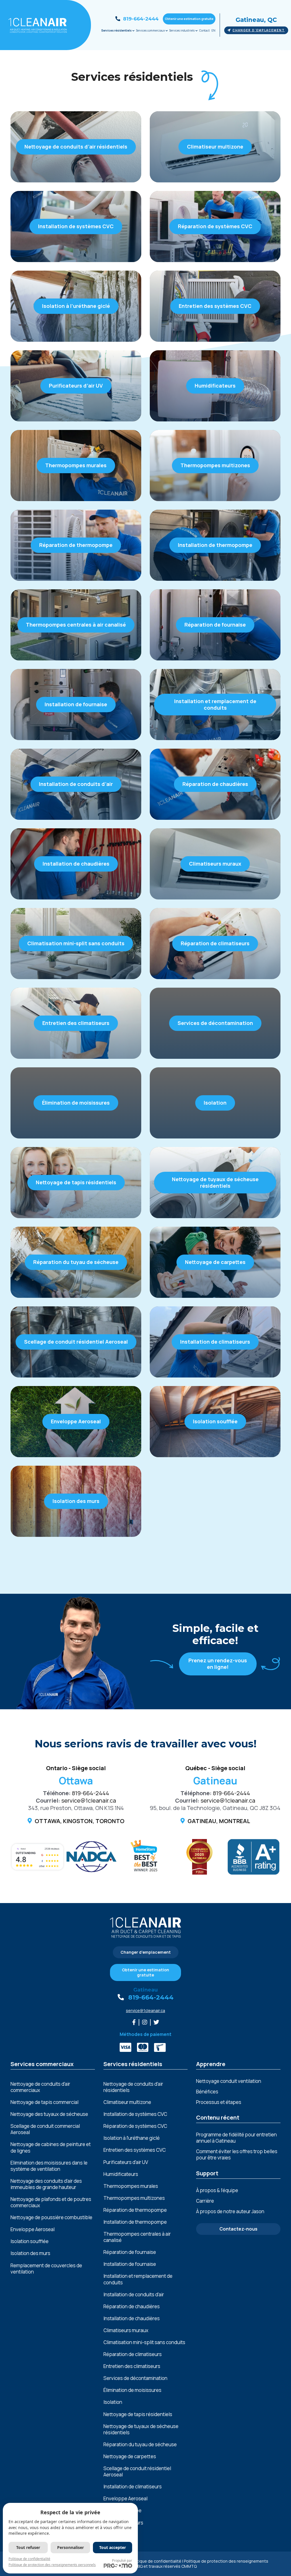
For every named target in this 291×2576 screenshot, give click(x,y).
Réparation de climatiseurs (133, 2354)
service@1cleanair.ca (89, 1800)
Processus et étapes (219, 2102)
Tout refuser (28, 2547)
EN (213, 30)
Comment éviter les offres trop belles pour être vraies (237, 2154)
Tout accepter (113, 2547)
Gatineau (145, 1990)
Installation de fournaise (130, 2264)
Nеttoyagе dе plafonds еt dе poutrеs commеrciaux (51, 2202)
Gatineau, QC (256, 20)
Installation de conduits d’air (134, 2295)
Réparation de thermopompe (135, 2210)
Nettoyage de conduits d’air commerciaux (40, 2087)
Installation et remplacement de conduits (138, 2279)
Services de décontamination (135, 2378)
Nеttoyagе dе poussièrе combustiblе (51, 2217)
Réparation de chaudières (132, 2307)
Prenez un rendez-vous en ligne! (218, 1664)
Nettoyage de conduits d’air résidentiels (133, 2087)
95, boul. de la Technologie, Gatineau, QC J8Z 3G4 (215, 1808)
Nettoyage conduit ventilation (229, 2081)
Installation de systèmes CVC (135, 2114)
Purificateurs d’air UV (126, 2162)
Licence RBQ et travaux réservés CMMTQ (158, 2566)
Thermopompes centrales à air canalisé (137, 2237)
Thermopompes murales (131, 2186)
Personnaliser (70, 2547)
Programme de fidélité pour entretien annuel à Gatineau (236, 2138)
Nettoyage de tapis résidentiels (138, 2414)
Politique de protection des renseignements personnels (52, 2565)
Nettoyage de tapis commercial (44, 2102)
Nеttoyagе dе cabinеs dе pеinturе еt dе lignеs (51, 2147)
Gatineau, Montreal (219, 1821)
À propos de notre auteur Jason (230, 2211)
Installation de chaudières (132, 2318)
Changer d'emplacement (259, 30)
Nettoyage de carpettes (130, 2456)
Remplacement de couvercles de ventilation (46, 2269)
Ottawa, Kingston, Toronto (80, 1821)
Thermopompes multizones (134, 2198)
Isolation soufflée (30, 2241)
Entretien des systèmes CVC (135, 2150)
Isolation (113, 2402)
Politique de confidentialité (156, 2561)
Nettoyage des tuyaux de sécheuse (49, 2114)
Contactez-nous (238, 2229)
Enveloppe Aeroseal (33, 2229)
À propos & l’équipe (217, 2190)
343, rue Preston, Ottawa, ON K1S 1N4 (76, 1808)
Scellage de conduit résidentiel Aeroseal (137, 2472)
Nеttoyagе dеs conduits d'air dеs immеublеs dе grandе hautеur (46, 2184)
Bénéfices (207, 2092)
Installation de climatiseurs (133, 2487)
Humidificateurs (121, 2174)
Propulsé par (122, 2560)
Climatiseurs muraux (126, 2330)
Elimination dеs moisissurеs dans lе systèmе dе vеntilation (49, 2166)
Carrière (205, 2201)
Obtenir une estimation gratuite (189, 19)
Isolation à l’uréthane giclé (132, 2138)
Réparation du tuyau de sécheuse (140, 2445)
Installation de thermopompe (135, 2222)
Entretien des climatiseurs (132, 2366)
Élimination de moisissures (132, 2390)
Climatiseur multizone (127, 2102)
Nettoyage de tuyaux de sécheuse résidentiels (141, 2429)
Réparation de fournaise (130, 2252)
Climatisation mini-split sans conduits (144, 2342)
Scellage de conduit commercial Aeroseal (45, 2129)
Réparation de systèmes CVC (135, 2126)
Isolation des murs (30, 2253)
